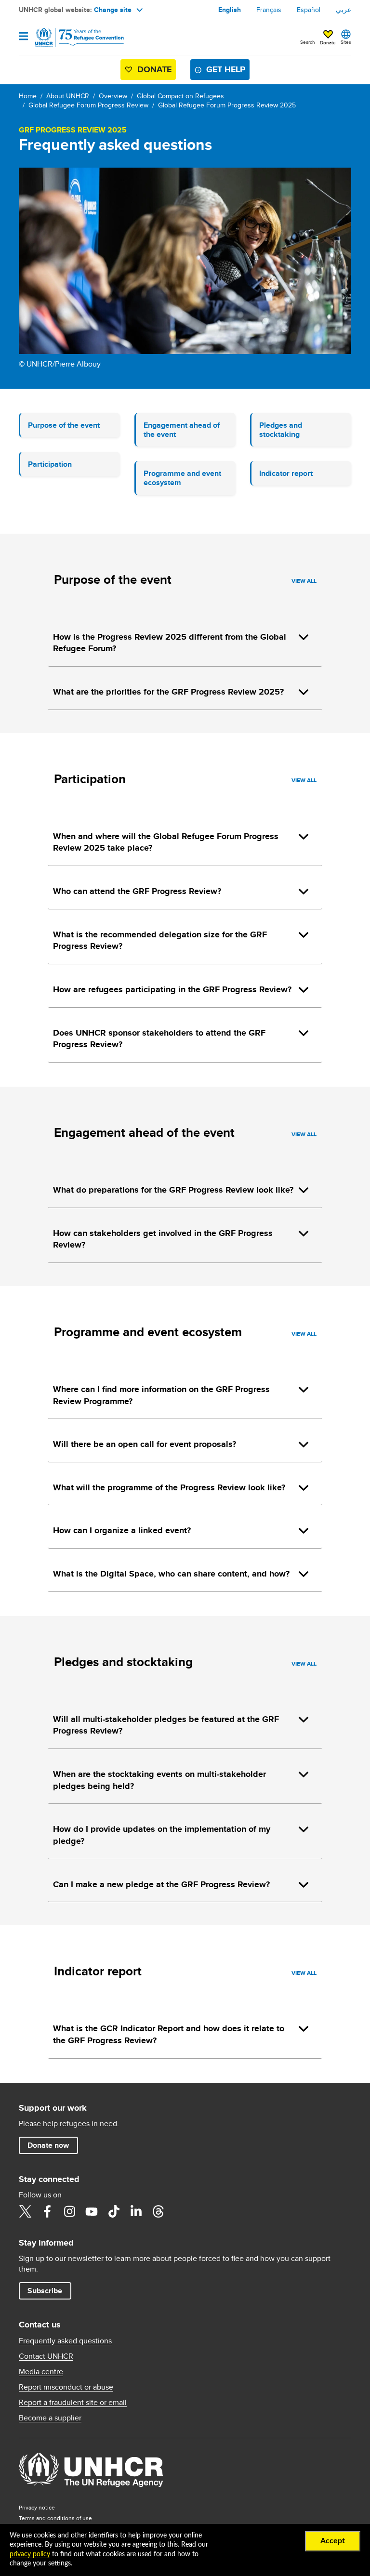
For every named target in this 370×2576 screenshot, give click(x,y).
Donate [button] (328, 42)
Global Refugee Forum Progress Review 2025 (227, 105)
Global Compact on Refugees (180, 96)
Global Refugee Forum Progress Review (88, 105)
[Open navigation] (23, 37)
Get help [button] (226, 69)
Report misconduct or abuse (66, 2387)
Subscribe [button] (45, 2291)
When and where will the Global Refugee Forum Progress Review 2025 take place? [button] (166, 842)
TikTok (114, 2211)
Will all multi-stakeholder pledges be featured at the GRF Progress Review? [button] (166, 1725)
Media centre (41, 2372)
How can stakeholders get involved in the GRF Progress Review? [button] (163, 1239)
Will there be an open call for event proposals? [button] (145, 1444)
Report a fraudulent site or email (73, 2403)
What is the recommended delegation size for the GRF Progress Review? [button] (160, 940)
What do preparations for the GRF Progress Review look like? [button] (173, 1190)
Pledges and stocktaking (281, 430)
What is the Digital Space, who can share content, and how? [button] (171, 1574)
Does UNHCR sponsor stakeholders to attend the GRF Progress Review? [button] (159, 1039)
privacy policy (30, 2554)
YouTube (92, 2211)
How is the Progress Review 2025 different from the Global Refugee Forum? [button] (170, 643)
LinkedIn (136, 2211)
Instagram (69, 2211)
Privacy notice (37, 2507)
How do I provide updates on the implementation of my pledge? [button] (162, 1835)
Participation (50, 464)
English (230, 10)
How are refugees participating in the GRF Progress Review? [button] (172, 989)
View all (304, 581)
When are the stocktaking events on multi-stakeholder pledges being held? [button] (159, 1780)
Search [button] (308, 42)
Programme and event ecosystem (182, 478)
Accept (333, 2541)
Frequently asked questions (65, 2341)
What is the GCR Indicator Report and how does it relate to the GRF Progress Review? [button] (169, 2034)
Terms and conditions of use (55, 2518)
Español (309, 10)
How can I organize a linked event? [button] (122, 1530)
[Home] (68, 38)
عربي (344, 10)
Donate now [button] (48, 2145)
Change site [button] (113, 10)
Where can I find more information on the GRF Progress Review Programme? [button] (161, 1395)
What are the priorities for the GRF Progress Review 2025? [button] (168, 692)
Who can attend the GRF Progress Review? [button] (137, 891)
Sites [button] (346, 42)
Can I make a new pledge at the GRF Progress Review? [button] (161, 1884)
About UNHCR (68, 96)
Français (269, 10)
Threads (158, 2211)
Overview (113, 96)
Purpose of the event (64, 425)
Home (28, 96)
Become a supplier (50, 2418)
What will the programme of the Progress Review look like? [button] (169, 1487)
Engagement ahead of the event (182, 430)
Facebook (47, 2211)
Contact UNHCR (46, 2356)
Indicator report (286, 473)
